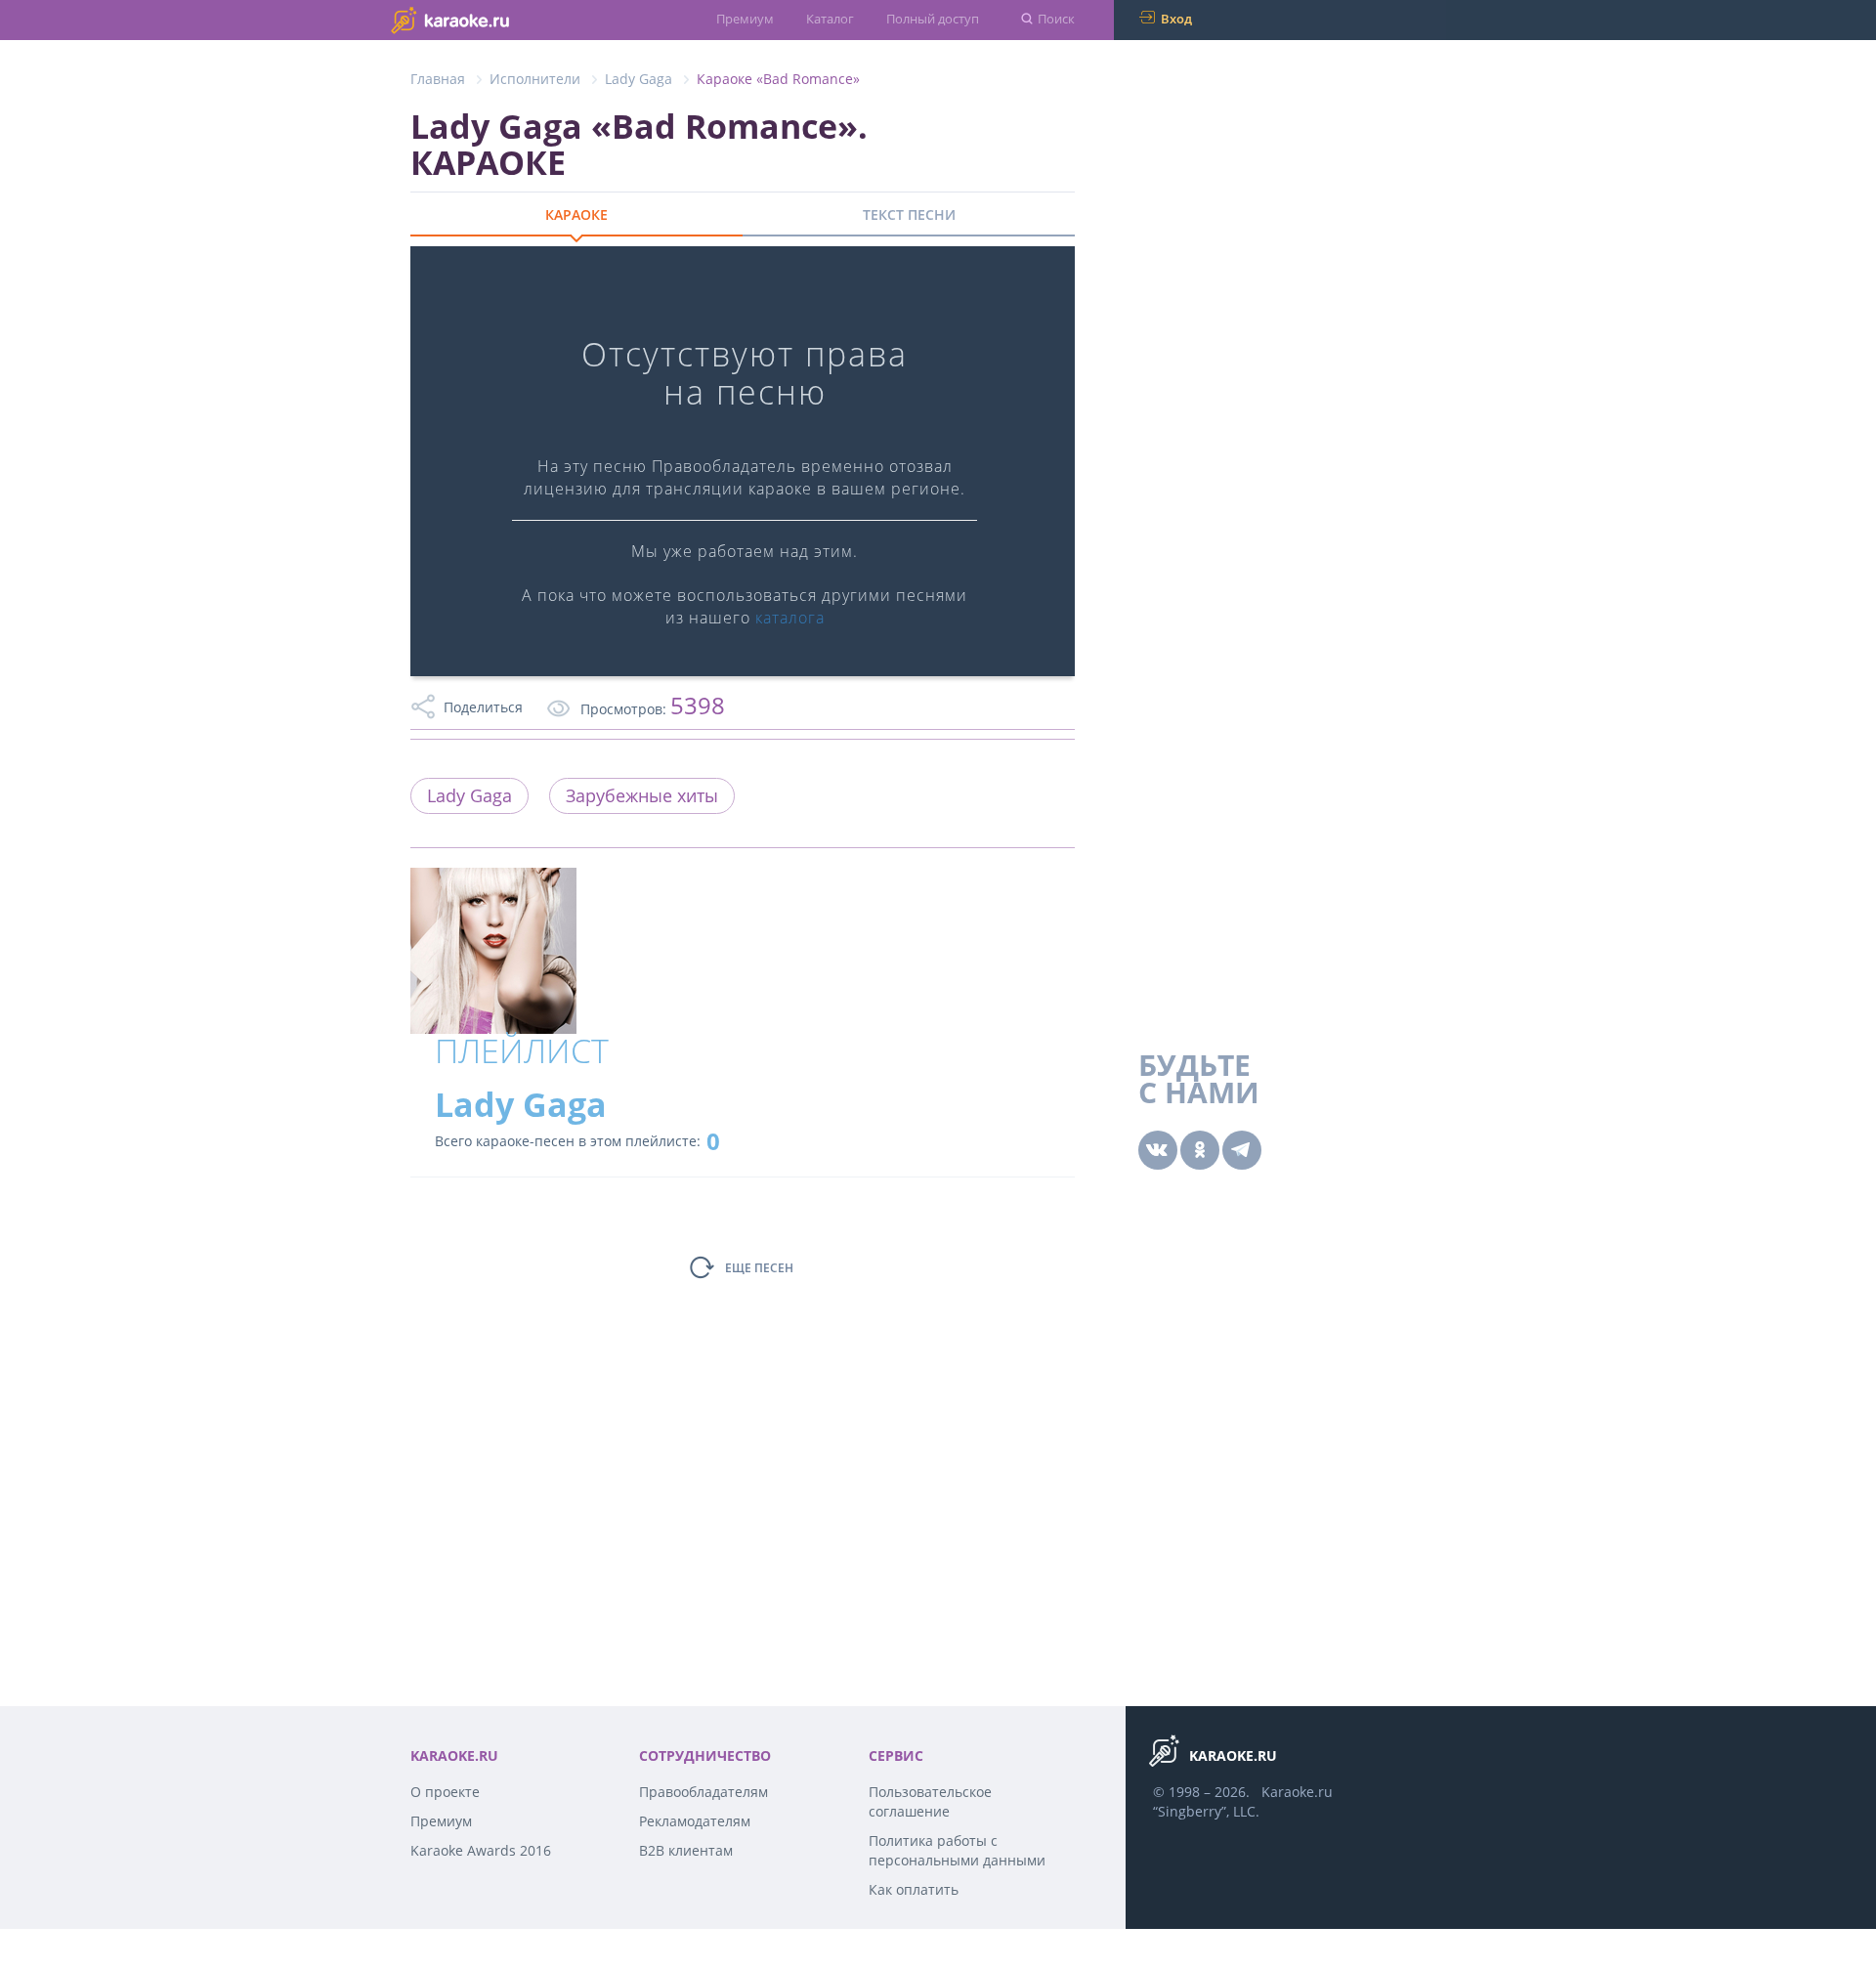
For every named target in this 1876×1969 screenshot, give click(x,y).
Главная (438, 79)
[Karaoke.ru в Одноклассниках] (1200, 1150)
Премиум (745, 19)
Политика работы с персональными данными (957, 1850)
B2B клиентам (686, 1850)
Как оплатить (914, 1889)
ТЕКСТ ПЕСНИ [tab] (909, 214)
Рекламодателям (695, 1821)
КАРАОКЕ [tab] (576, 214)
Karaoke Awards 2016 (481, 1850)
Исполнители (535, 79)
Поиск (1056, 19)
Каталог (830, 19)
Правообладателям (703, 1792)
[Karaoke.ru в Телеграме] (1242, 1150)
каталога (790, 618)
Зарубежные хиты (642, 795)
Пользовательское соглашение (930, 1801)
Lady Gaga (639, 79)
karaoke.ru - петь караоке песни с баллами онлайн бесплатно (489, 19)
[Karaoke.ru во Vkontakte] (1158, 1150)
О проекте (445, 1792)
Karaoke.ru (1297, 1792)
